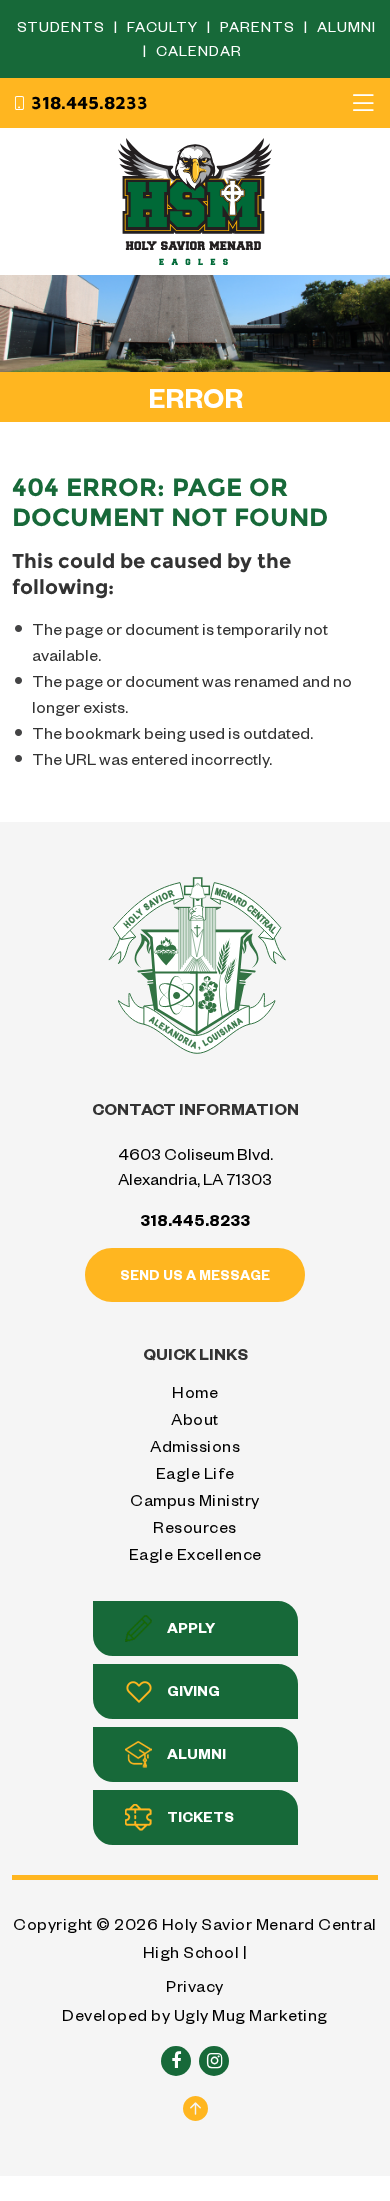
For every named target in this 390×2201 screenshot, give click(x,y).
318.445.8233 (89, 103)
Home (195, 1391)
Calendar (199, 50)
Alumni (346, 26)
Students (63, 26)
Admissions (195, 1445)
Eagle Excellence (195, 1553)
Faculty (164, 26)
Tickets (200, 1816)
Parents (259, 26)
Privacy (195, 1985)
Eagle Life (195, 1472)
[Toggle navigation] (363, 103)
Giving (193, 1690)
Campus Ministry (195, 1499)
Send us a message (195, 1274)
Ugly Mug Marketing (251, 2014)
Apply (191, 1627)
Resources (195, 1526)
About (195, 1418)
